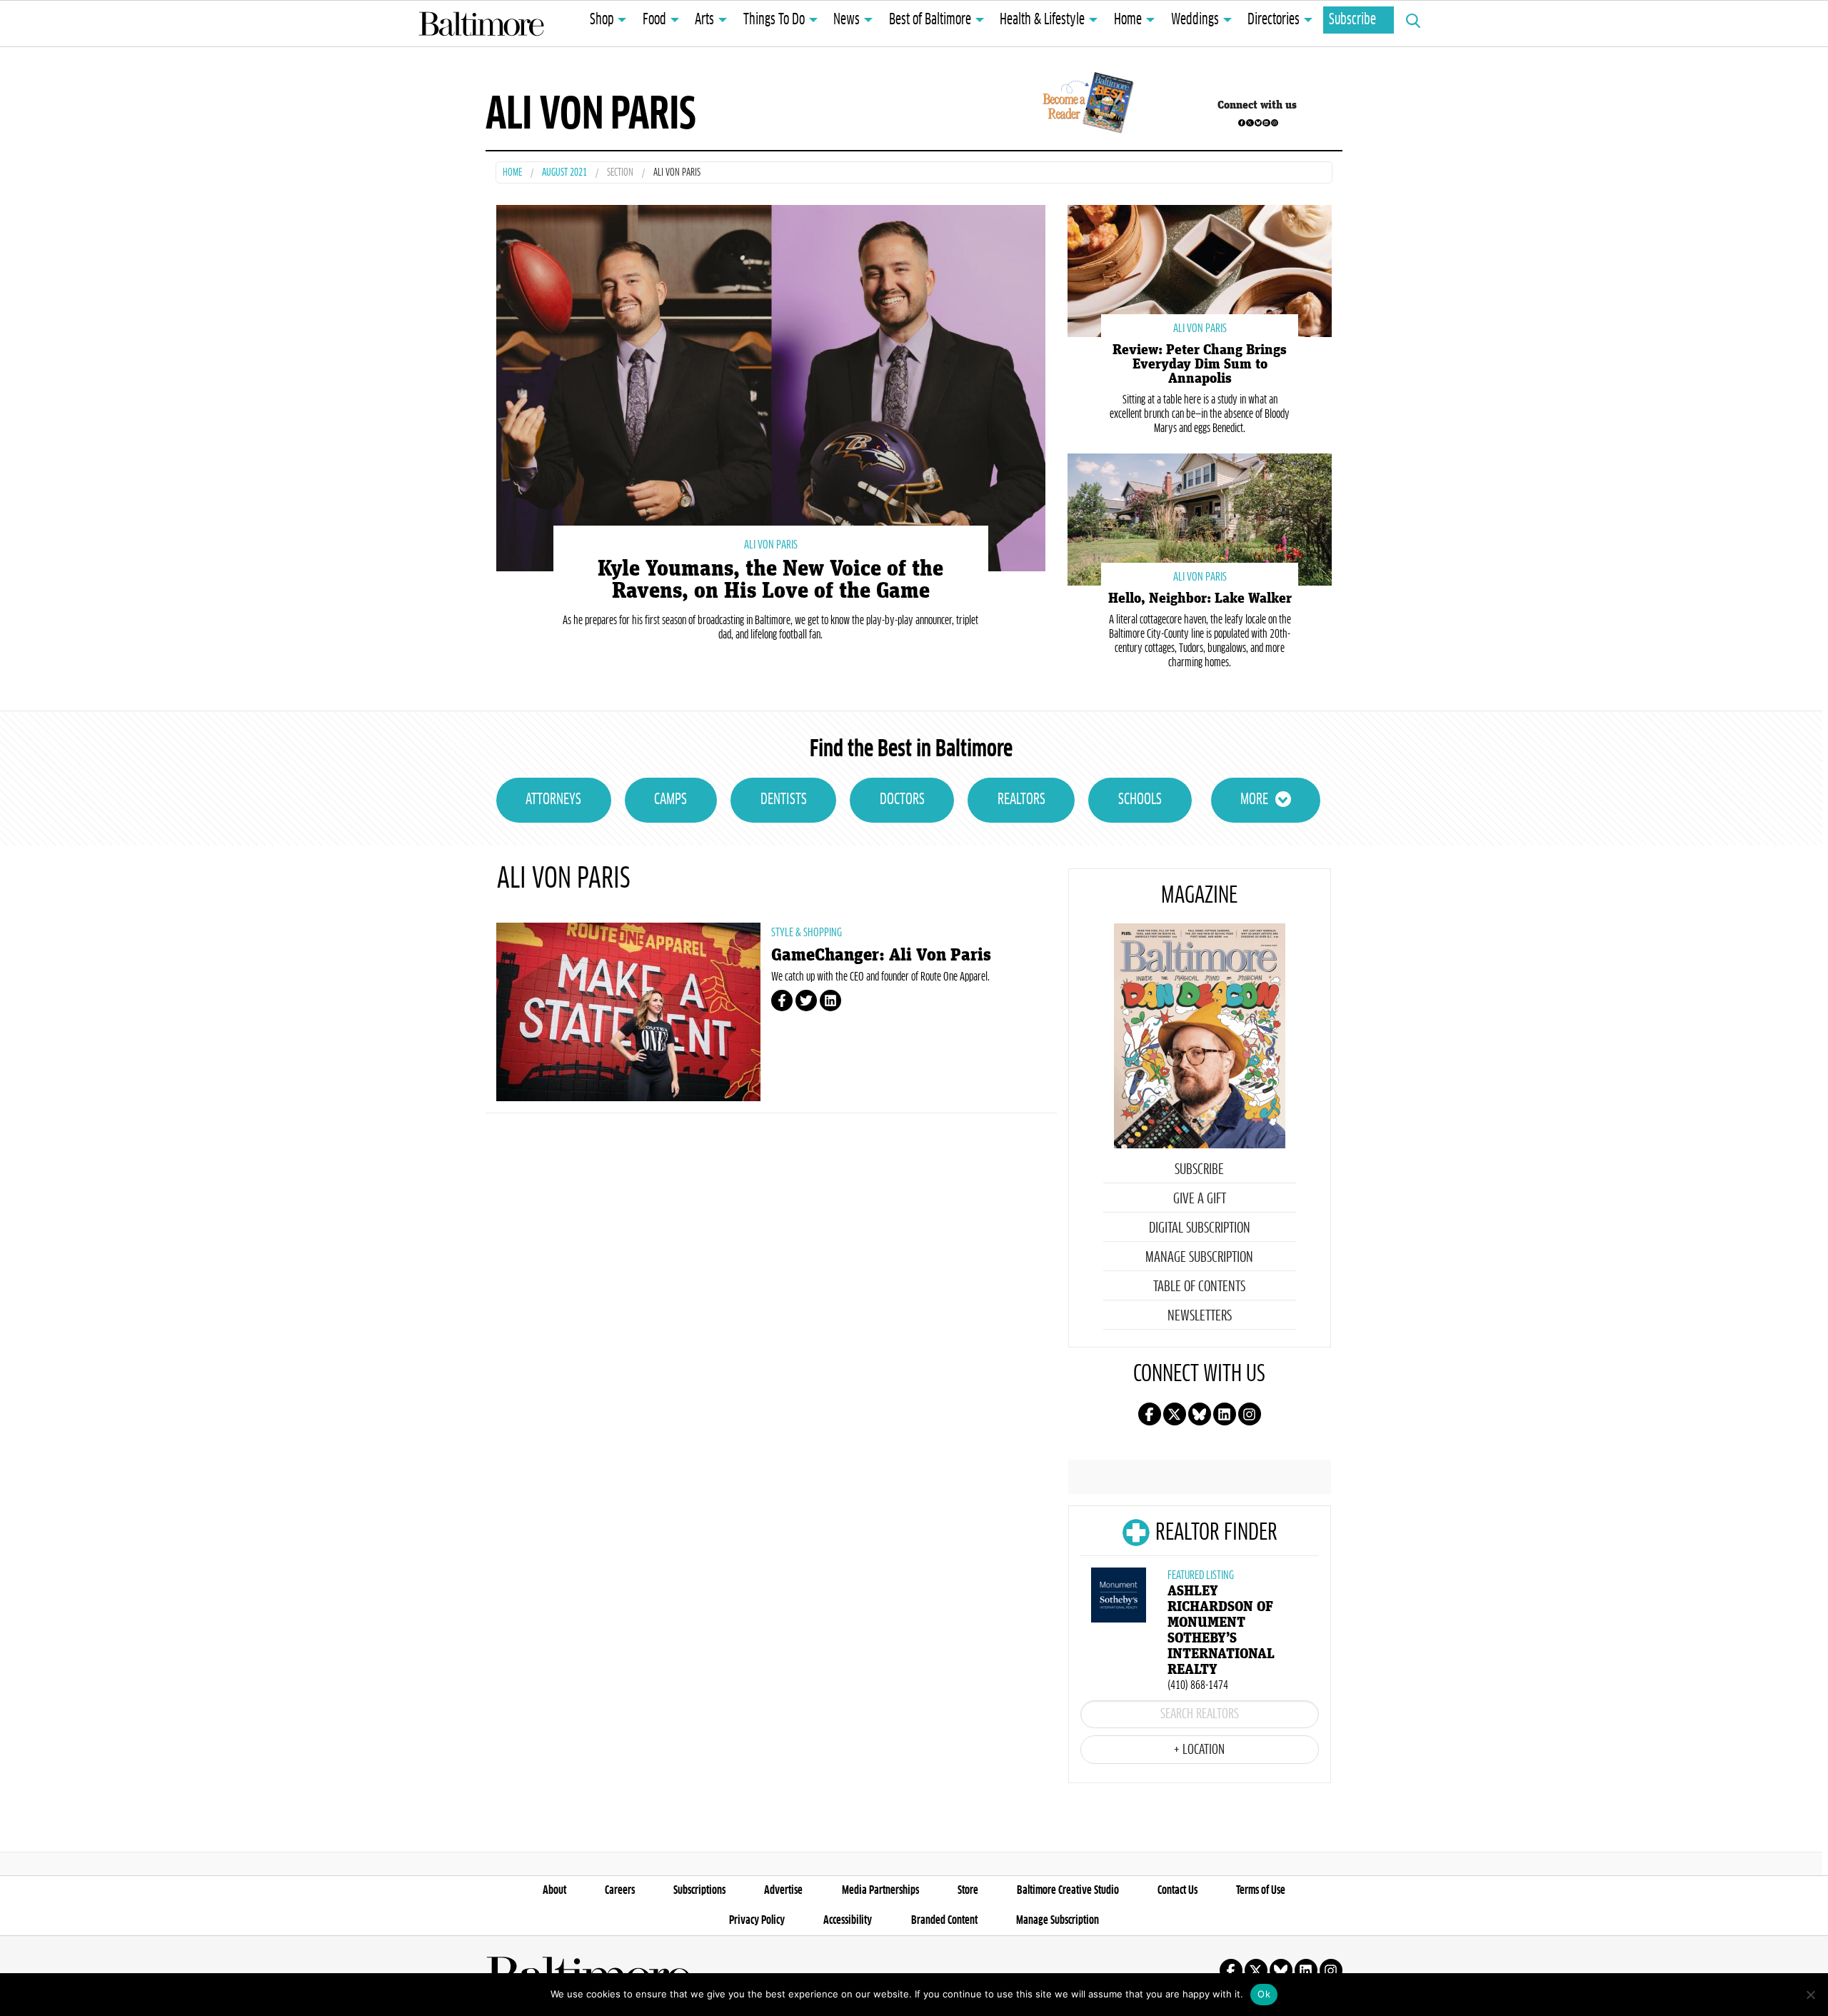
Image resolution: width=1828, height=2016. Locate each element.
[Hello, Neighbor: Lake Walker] (1200, 518)
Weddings (1195, 20)
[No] (1810, 1995)
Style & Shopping (807, 933)
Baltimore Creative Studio (1068, 1890)
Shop (602, 20)
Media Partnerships (880, 1890)
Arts (704, 20)
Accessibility (848, 1920)
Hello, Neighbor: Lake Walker (1200, 598)
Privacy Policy (757, 1920)
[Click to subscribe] (1086, 105)
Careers (620, 1890)
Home (1128, 20)
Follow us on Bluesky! (1258, 123)
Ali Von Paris (771, 545)
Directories (1274, 20)
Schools (1140, 800)
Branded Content (944, 1920)
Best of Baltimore (930, 20)
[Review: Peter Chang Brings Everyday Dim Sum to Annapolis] (1200, 270)
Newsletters (1200, 1316)
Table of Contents (1199, 1287)
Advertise (783, 1890)
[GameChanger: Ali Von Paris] (628, 1012)
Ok (1264, 1994)
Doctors (902, 800)
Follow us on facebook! (1242, 123)
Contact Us (1177, 1890)
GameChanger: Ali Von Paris (881, 955)
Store (968, 1890)
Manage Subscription (1199, 1258)
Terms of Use (1261, 1890)
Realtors (1021, 800)
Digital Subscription (1200, 1228)
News (847, 20)
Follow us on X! (1250, 123)
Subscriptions (699, 1890)
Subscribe (1352, 20)
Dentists (784, 800)
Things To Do (774, 20)
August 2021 (564, 173)
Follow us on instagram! (1275, 123)
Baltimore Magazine (481, 24)
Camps (671, 800)
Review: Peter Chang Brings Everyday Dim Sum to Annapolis (1200, 364)
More (1254, 800)
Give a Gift (1200, 1199)
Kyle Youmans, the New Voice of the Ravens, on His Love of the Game (770, 580)
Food (654, 20)
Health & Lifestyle (1042, 20)
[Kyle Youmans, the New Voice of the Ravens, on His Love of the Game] (771, 386)
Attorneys (553, 800)
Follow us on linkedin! (1266, 123)
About (554, 1890)
